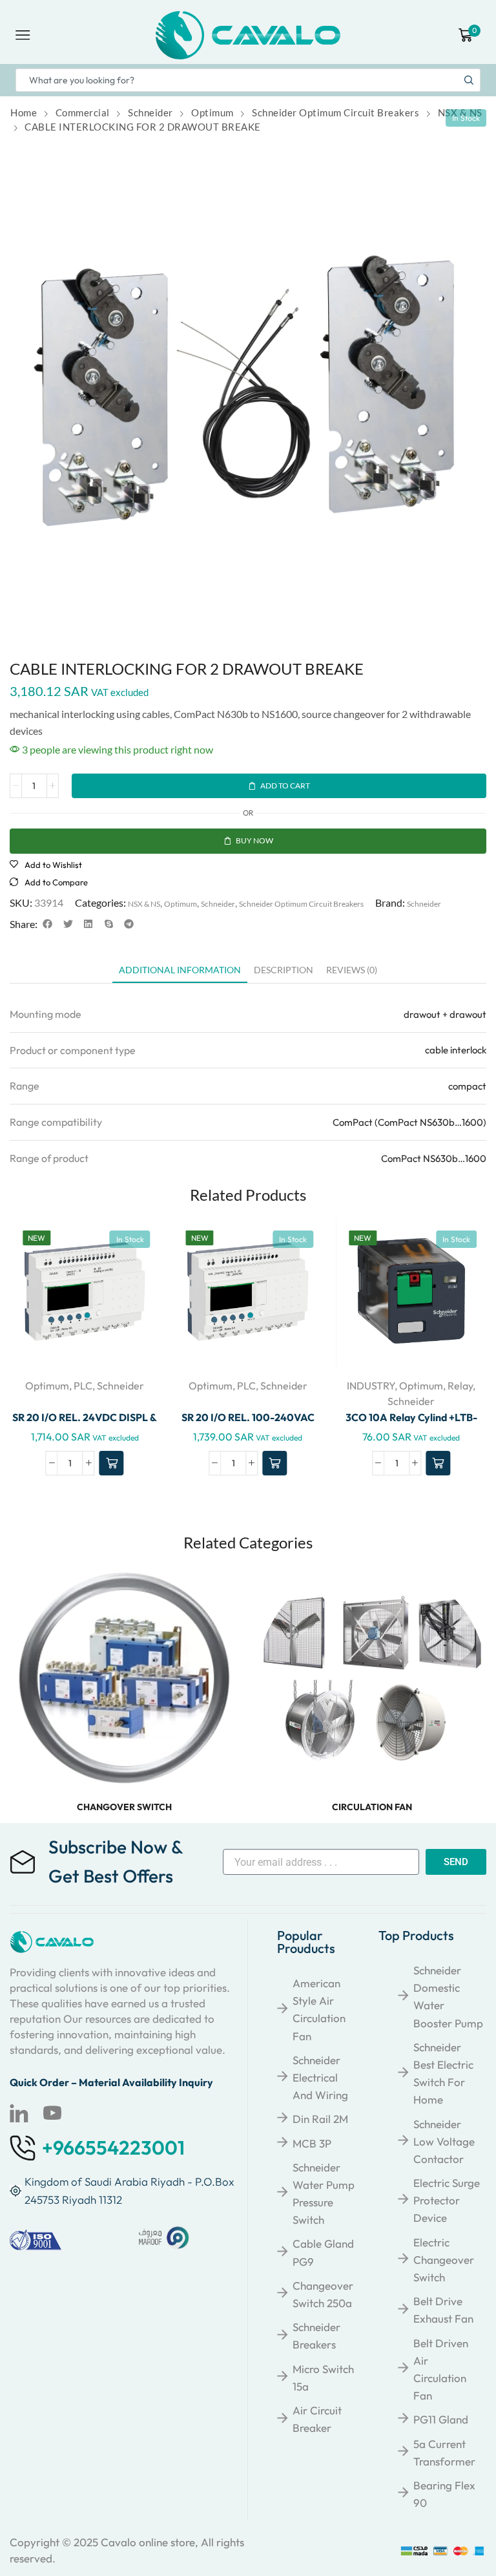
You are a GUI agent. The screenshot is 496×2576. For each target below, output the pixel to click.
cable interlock (456, 1050)
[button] (48, 924)
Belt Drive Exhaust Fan (443, 2310)
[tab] (180, 973)
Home (24, 112)
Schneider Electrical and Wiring (320, 2077)
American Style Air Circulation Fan (319, 2010)
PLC (83, 1386)
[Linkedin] (19, 2113)
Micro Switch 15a (323, 2378)
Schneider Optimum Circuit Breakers (336, 112)
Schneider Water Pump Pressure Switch (324, 2194)
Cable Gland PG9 (323, 2252)
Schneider (150, 112)
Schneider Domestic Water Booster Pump (448, 1997)
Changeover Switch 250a (323, 2294)
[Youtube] (52, 2113)
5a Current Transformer (444, 2453)
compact (467, 1086)
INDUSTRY (371, 1386)
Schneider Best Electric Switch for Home (443, 2074)
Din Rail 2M (320, 2119)
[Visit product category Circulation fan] (124, 1678)
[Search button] (469, 80)
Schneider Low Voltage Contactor (444, 2141)
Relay (460, 1386)
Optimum (212, 112)
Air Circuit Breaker (317, 2419)
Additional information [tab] (180, 970)
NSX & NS (460, 112)
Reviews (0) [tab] (352, 970)
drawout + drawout (445, 1014)
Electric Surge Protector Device (447, 2200)
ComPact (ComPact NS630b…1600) (409, 1122)
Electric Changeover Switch (444, 2260)
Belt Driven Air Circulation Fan (441, 2370)
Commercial (83, 112)
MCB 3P (312, 2143)
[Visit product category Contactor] (372, 1678)
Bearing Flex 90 (444, 2494)
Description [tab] (284, 970)
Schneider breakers (316, 2336)
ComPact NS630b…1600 (434, 1158)
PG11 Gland (441, 2419)
